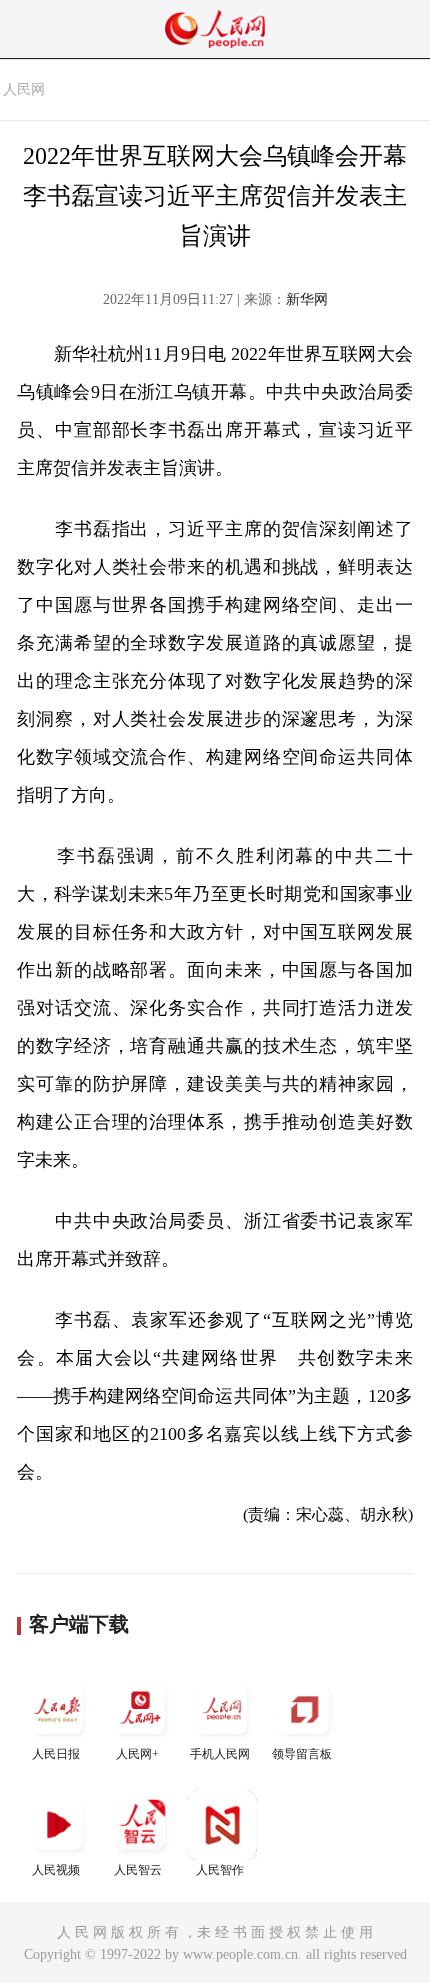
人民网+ (137, 1754)
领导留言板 (302, 1754)
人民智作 (220, 1870)
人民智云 (138, 1870)
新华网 (307, 299)
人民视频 (56, 1870)
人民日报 (56, 1754)
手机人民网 (220, 1754)
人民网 (24, 89)
